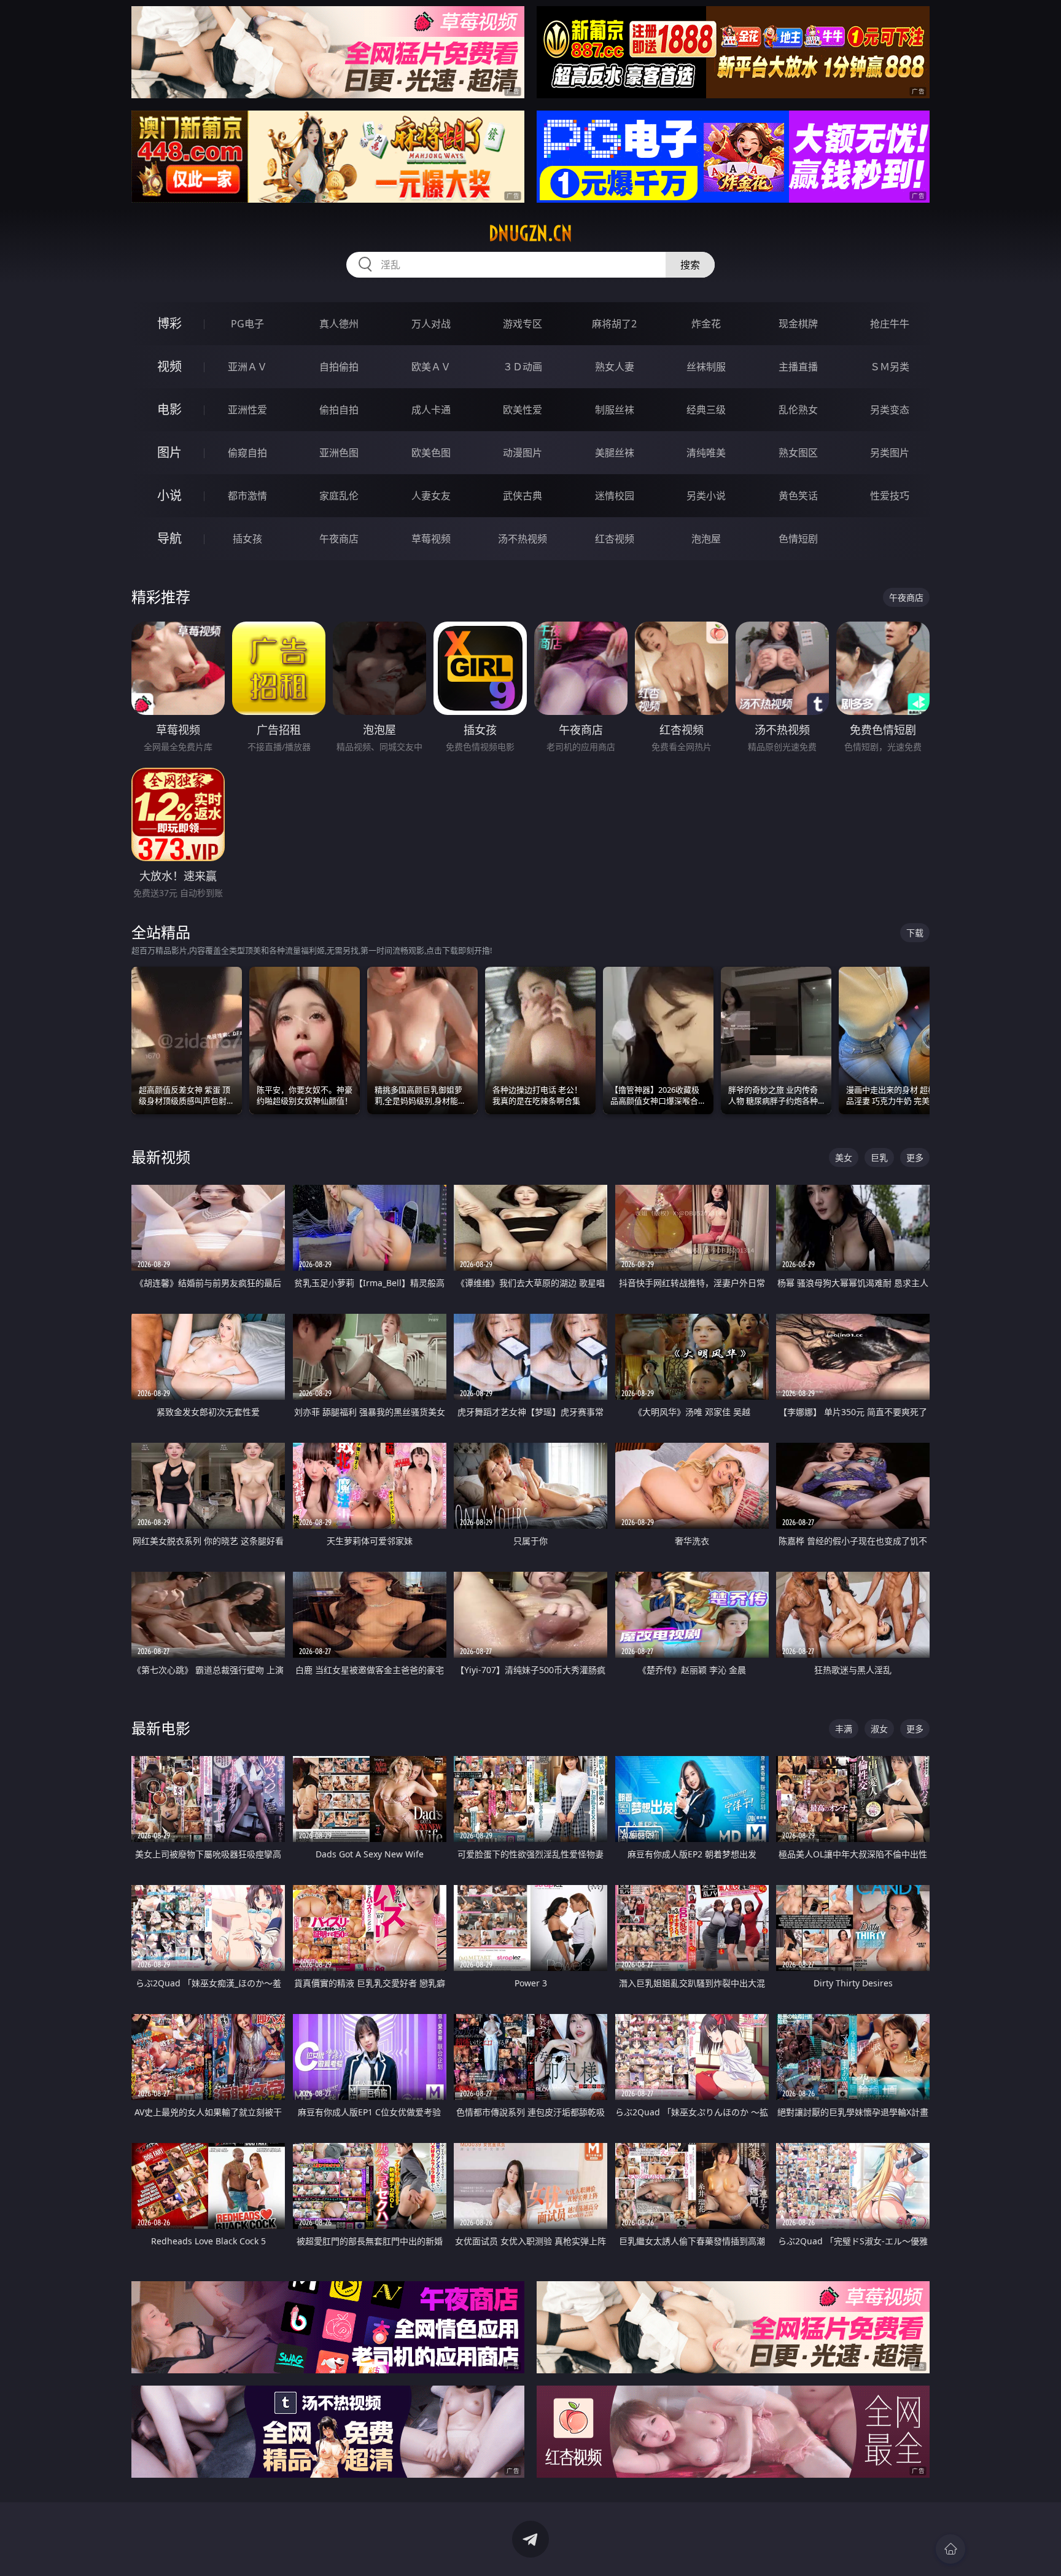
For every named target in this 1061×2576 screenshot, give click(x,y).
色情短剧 (798, 539)
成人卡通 (431, 410)
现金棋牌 (798, 324)
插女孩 (247, 539)
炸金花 (706, 324)
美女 (844, 1157)
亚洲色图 (339, 453)
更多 (915, 1157)
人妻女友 (431, 496)
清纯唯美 (706, 453)
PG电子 (247, 324)
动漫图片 (523, 453)
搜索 (690, 265)
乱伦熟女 (798, 410)
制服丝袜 (615, 410)
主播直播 (798, 367)
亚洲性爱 (247, 410)
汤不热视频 (523, 539)
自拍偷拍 (339, 367)
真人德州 (339, 324)
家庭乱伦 (339, 496)
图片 (169, 452)
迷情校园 (615, 496)
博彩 (169, 323)
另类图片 (890, 453)
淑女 (879, 1729)
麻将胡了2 (614, 324)
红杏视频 (615, 539)
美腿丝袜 (615, 453)
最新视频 (161, 1157)
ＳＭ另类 (890, 367)
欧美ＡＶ (431, 367)
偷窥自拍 (247, 453)
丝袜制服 (706, 367)
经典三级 (706, 410)
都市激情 (247, 496)
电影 (169, 409)
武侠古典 (523, 496)
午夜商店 (339, 539)
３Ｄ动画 (523, 367)
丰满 (844, 1729)
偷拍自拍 (339, 410)
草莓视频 (431, 539)
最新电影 (161, 1728)
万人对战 (431, 324)
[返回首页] (950, 2549)
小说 (169, 495)
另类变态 (890, 410)
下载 (915, 933)
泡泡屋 (706, 539)
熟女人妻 (615, 367)
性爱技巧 (890, 496)
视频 (169, 366)
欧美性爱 (523, 410)
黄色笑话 (798, 496)
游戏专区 (523, 324)
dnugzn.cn (530, 233)
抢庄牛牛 (890, 324)
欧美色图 (431, 453)
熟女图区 (798, 453)
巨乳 (879, 1157)
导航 (169, 538)
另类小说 (706, 496)
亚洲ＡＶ (247, 367)
